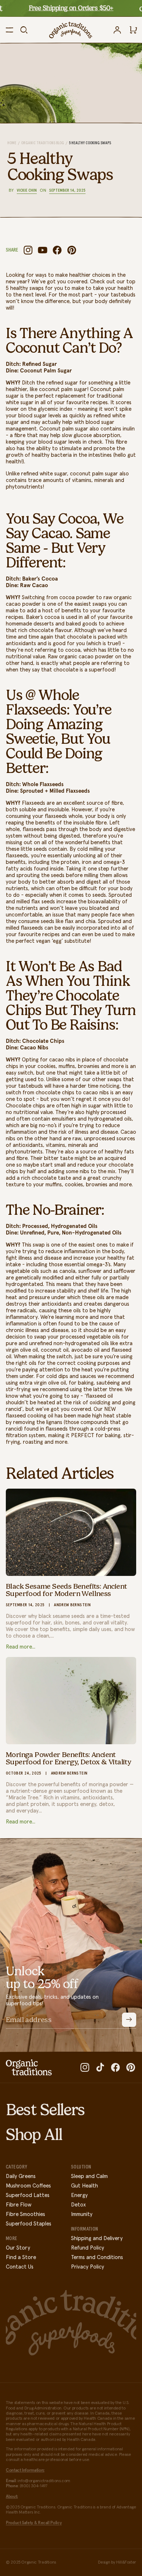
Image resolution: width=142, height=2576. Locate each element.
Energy (79, 2195)
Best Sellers (45, 2110)
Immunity (82, 2214)
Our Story (18, 2248)
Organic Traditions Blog (43, 143)
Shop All (34, 2135)
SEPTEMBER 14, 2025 (67, 191)
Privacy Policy (88, 2267)
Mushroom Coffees (28, 2186)
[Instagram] (28, 250)
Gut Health (84, 2186)
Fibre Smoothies (25, 2214)
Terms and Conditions (97, 2257)
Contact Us (20, 2267)
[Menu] (9, 30)
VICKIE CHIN (27, 191)
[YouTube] (43, 250)
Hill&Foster (126, 2562)
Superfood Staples (29, 2224)
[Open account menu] (117, 30)
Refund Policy (88, 2248)
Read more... (21, 1647)
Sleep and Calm (89, 2176)
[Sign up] (129, 2020)
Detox (78, 2205)
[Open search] (24, 30)
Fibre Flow (19, 2205)
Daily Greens (21, 2176)
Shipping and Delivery (97, 2238)
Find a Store (21, 2257)
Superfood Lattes (28, 2195)
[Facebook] (57, 250)
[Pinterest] (72, 250)
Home (12, 143)
